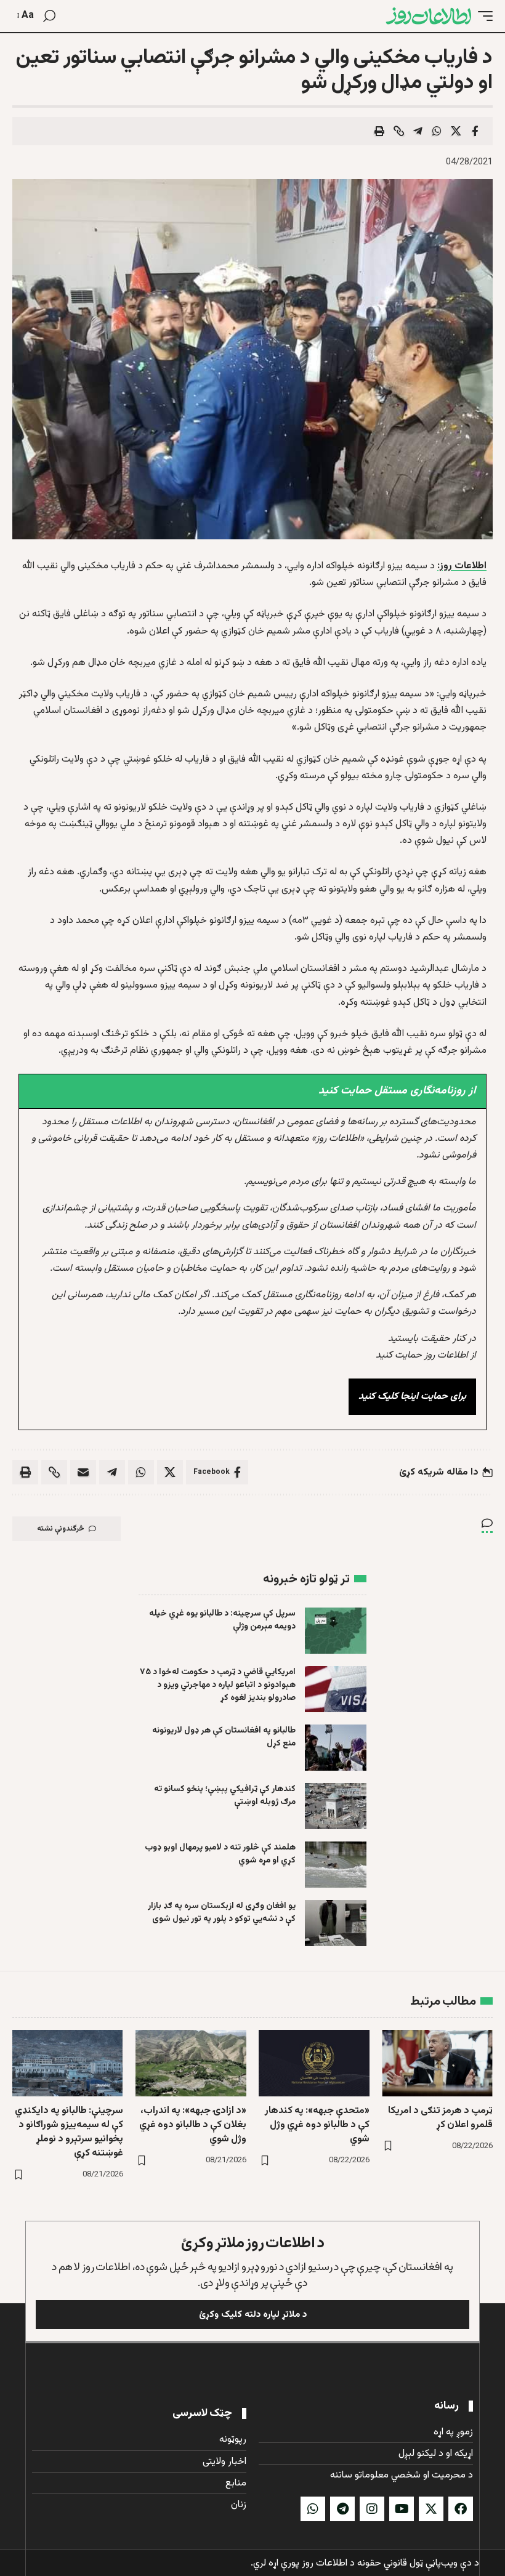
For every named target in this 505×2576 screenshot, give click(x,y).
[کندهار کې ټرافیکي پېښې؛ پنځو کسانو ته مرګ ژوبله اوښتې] (336, 1806)
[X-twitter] (431, 2509)
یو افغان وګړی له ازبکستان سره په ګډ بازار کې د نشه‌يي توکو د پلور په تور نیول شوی (222, 1913)
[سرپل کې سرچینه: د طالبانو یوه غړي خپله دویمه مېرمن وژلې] (336, 1631)
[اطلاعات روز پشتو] (429, 16)
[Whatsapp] (313, 2509)
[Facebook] (461, 2509)
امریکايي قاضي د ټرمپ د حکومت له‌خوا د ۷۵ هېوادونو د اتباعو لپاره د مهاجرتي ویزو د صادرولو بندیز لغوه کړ (218, 1685)
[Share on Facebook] (475, 131)
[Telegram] (342, 2509)
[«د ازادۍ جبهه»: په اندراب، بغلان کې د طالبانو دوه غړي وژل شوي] (191, 2063)
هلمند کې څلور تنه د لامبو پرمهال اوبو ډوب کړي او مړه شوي (220, 1854)
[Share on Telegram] (418, 131)
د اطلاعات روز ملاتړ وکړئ (253, 2243)
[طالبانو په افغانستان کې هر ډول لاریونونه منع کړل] (336, 1748)
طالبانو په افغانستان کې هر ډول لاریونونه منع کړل (224, 1737)
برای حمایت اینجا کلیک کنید (412, 1397)
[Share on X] (456, 131)
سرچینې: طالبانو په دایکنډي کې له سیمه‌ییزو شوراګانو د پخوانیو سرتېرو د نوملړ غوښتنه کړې (69, 2132)
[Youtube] (402, 2509)
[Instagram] (372, 2509)
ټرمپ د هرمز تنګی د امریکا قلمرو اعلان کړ (440, 2118)
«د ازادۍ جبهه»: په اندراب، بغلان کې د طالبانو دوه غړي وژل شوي (193, 2125)
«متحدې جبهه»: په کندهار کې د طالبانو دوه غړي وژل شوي (317, 2125)
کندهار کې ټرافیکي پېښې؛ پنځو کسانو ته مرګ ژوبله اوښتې (225, 1796)
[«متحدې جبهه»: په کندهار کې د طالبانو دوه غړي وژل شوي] (314, 2063)
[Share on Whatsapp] (437, 131)
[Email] (83, 1472)
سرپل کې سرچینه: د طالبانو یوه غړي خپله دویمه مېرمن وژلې (222, 1620)
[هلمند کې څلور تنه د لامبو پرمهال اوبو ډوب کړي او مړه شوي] (336, 1865)
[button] (482, 16)
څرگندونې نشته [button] (61, 1529)
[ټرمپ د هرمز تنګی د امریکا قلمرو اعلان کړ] (437, 2063)
